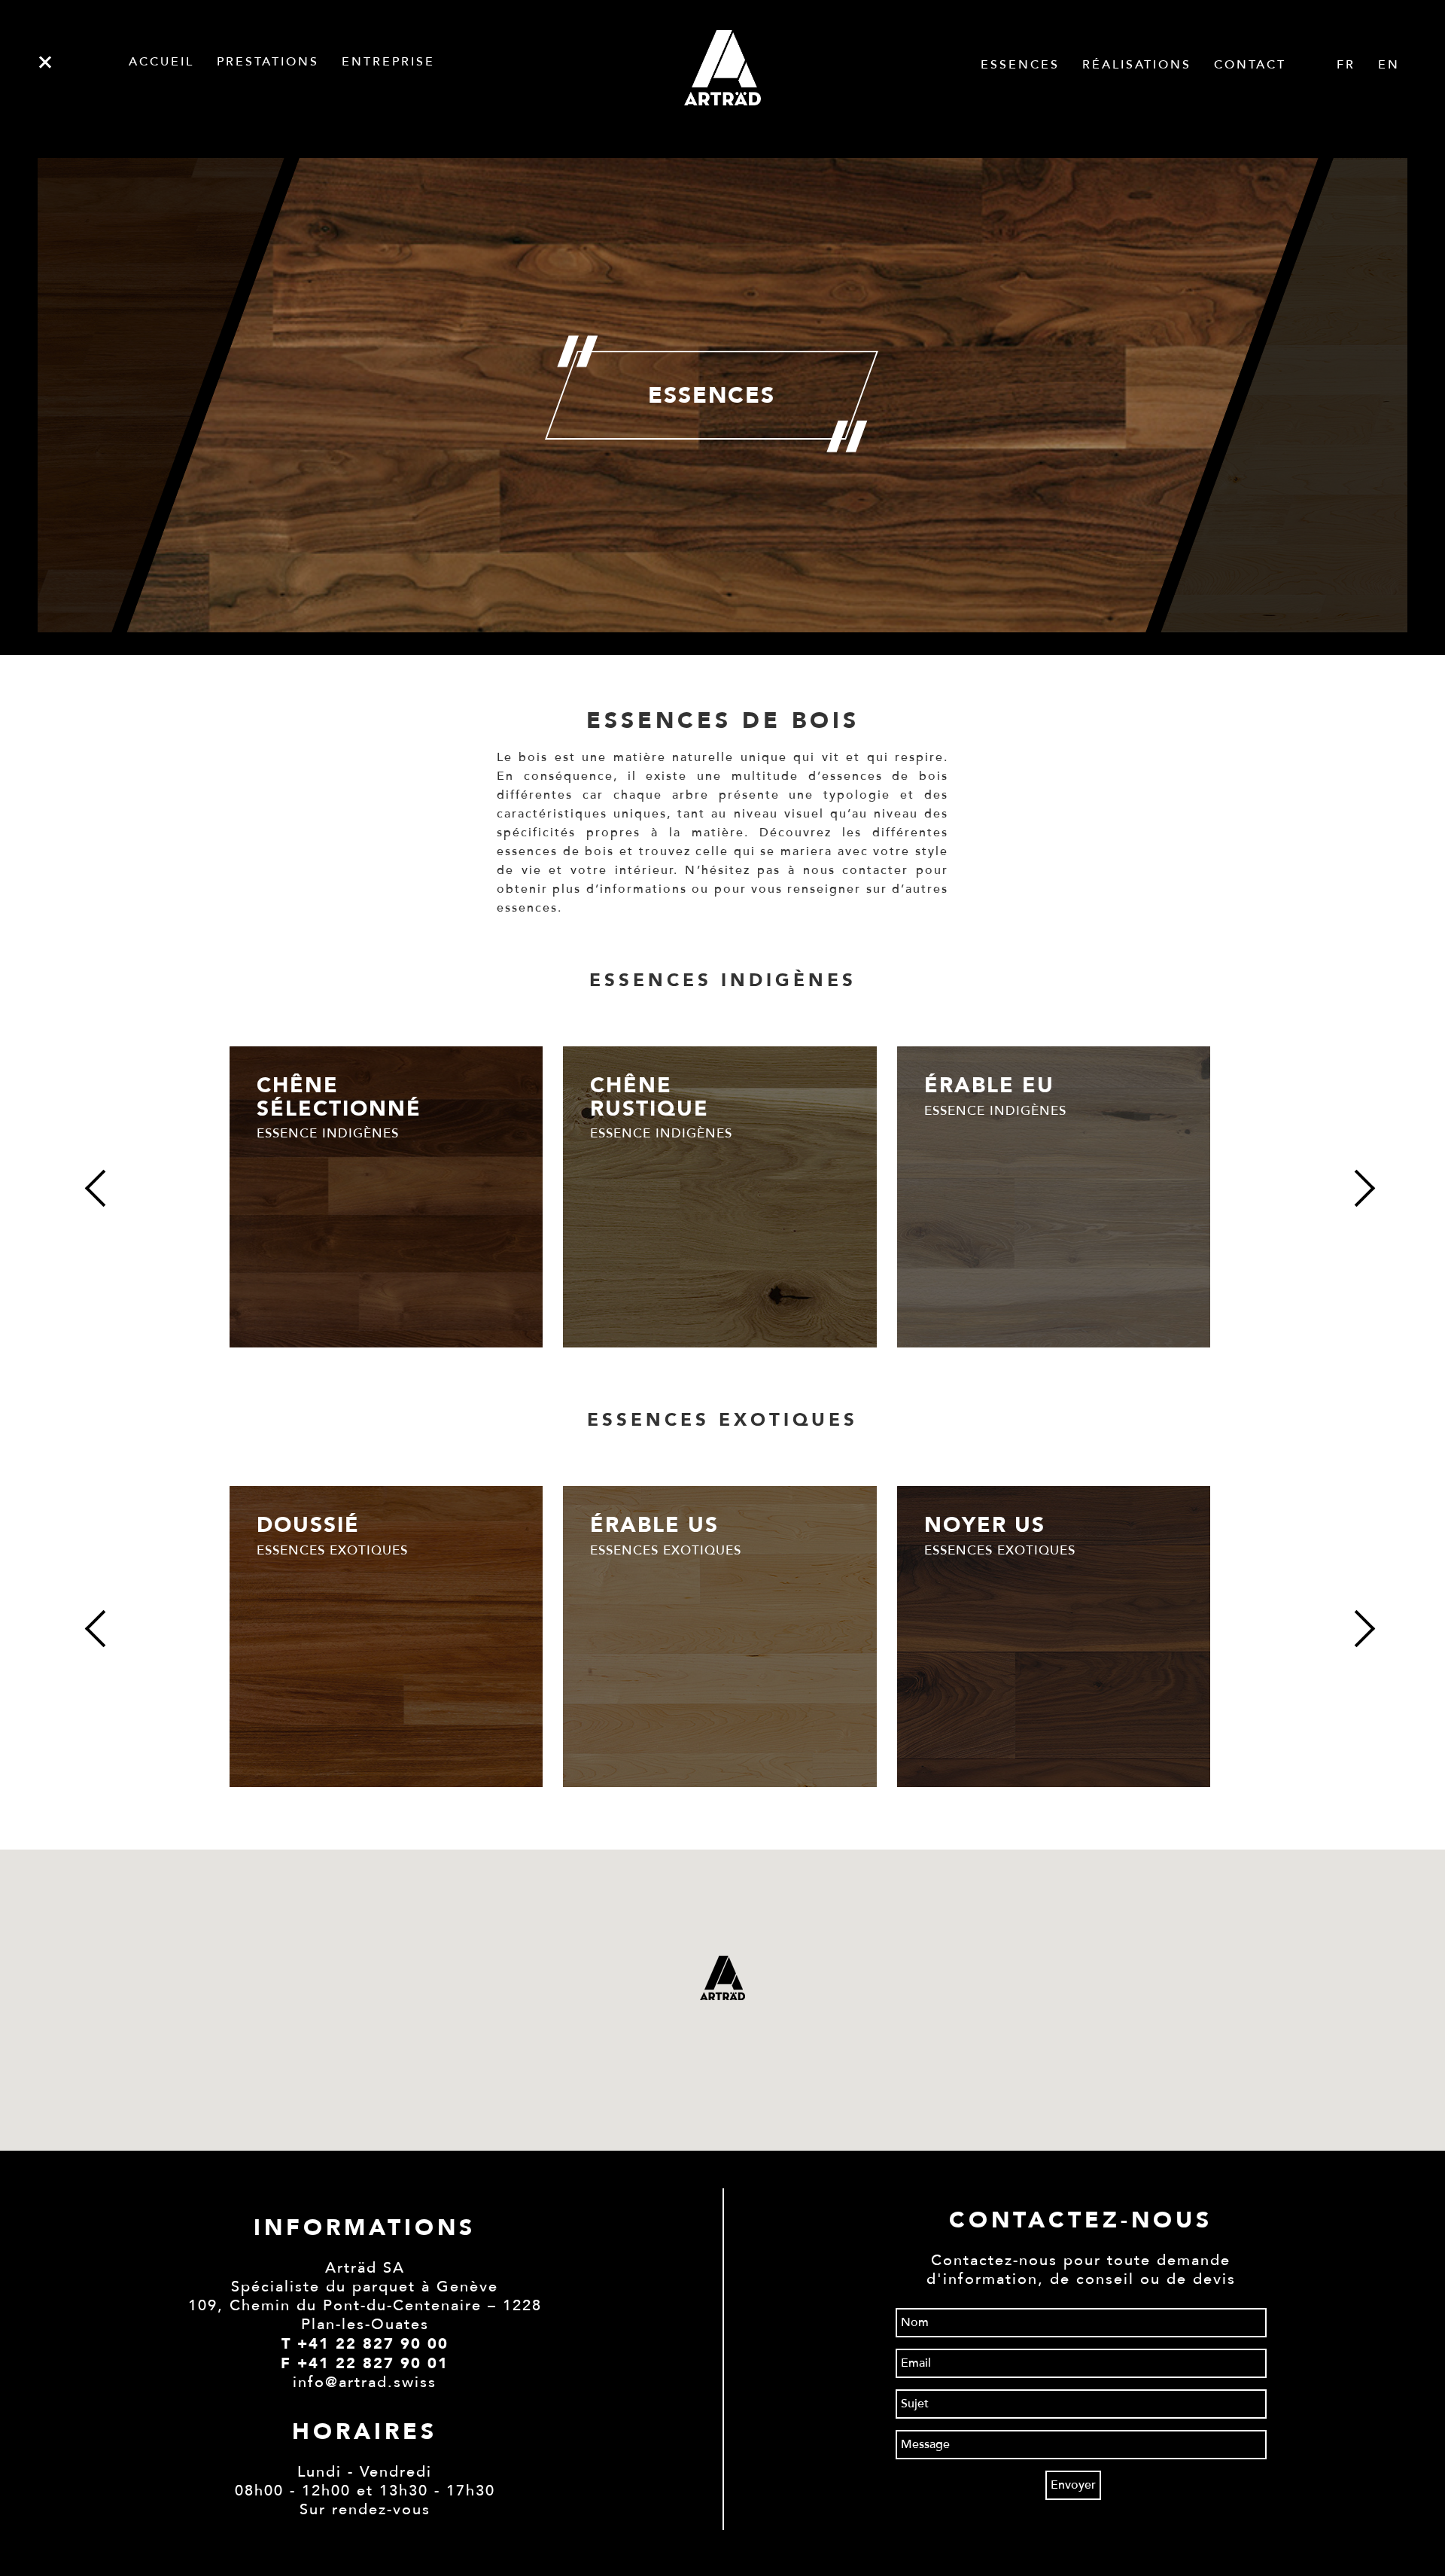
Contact (1250, 65)
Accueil (161, 62)
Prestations (268, 62)
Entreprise (388, 62)
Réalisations (1137, 65)
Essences (1020, 65)
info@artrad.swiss (365, 2383)
